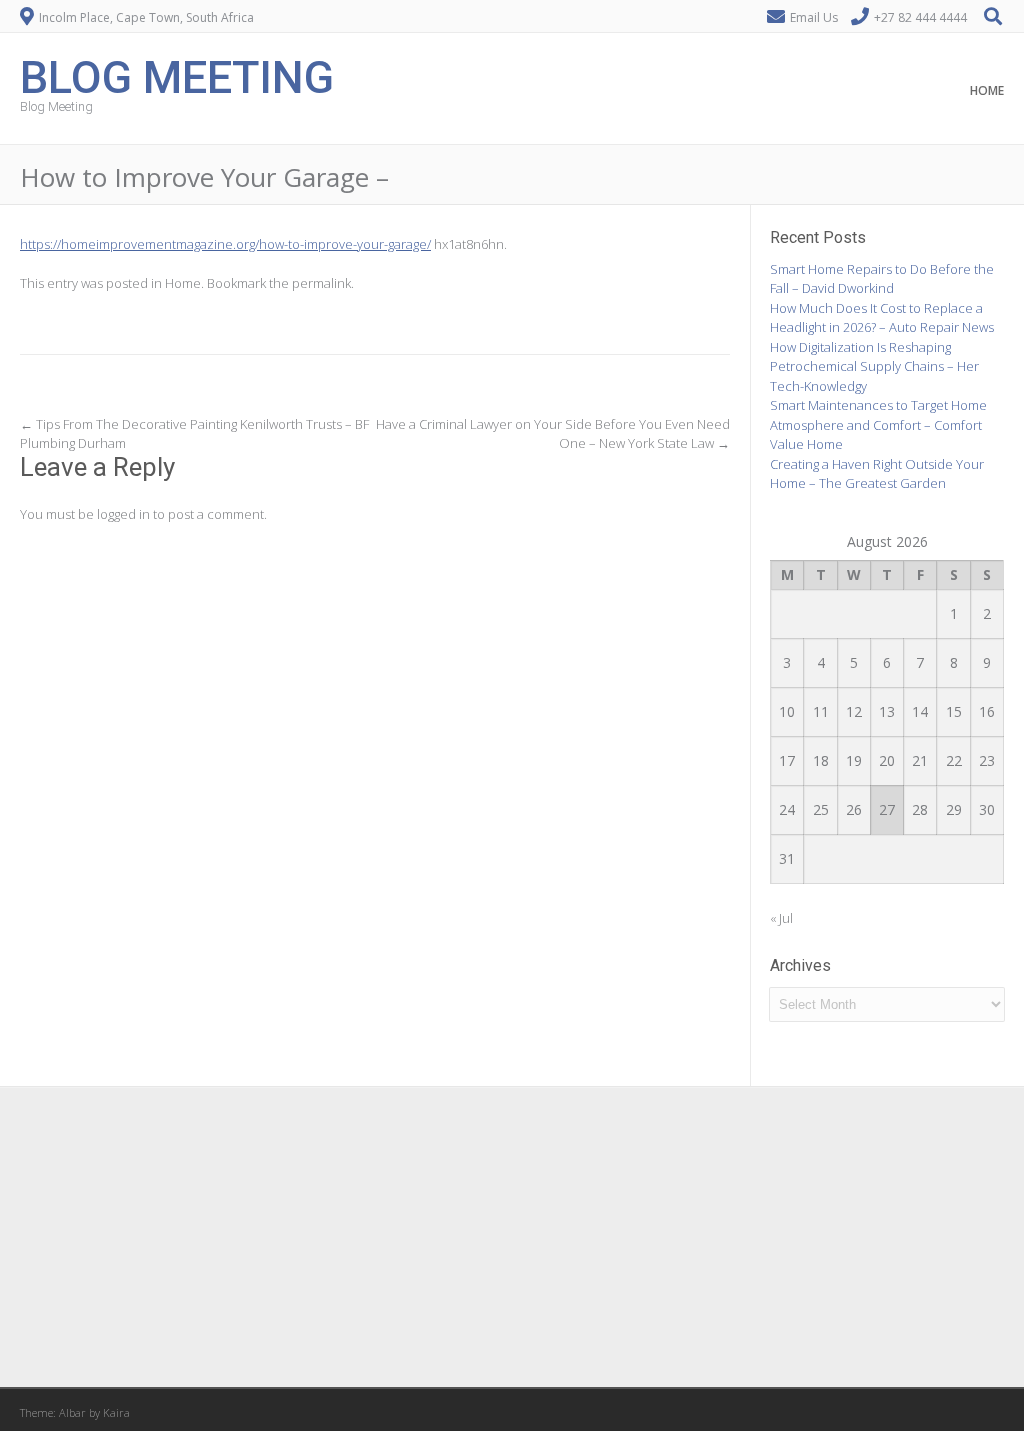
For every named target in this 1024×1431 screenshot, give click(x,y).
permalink (321, 283)
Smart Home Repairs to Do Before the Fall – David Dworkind (882, 279)
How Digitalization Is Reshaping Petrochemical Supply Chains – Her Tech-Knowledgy (874, 366)
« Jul (781, 918)
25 (821, 809)
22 (954, 760)
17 (787, 760)
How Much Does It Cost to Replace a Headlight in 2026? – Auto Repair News (882, 318)
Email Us (814, 17)
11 (821, 711)
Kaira (116, 1412)
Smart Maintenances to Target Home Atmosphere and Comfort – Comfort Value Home (878, 424)
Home (987, 90)
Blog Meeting (177, 75)
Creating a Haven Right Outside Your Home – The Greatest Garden (877, 474)
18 (821, 760)
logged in (123, 514)
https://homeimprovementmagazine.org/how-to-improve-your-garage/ (225, 244)
